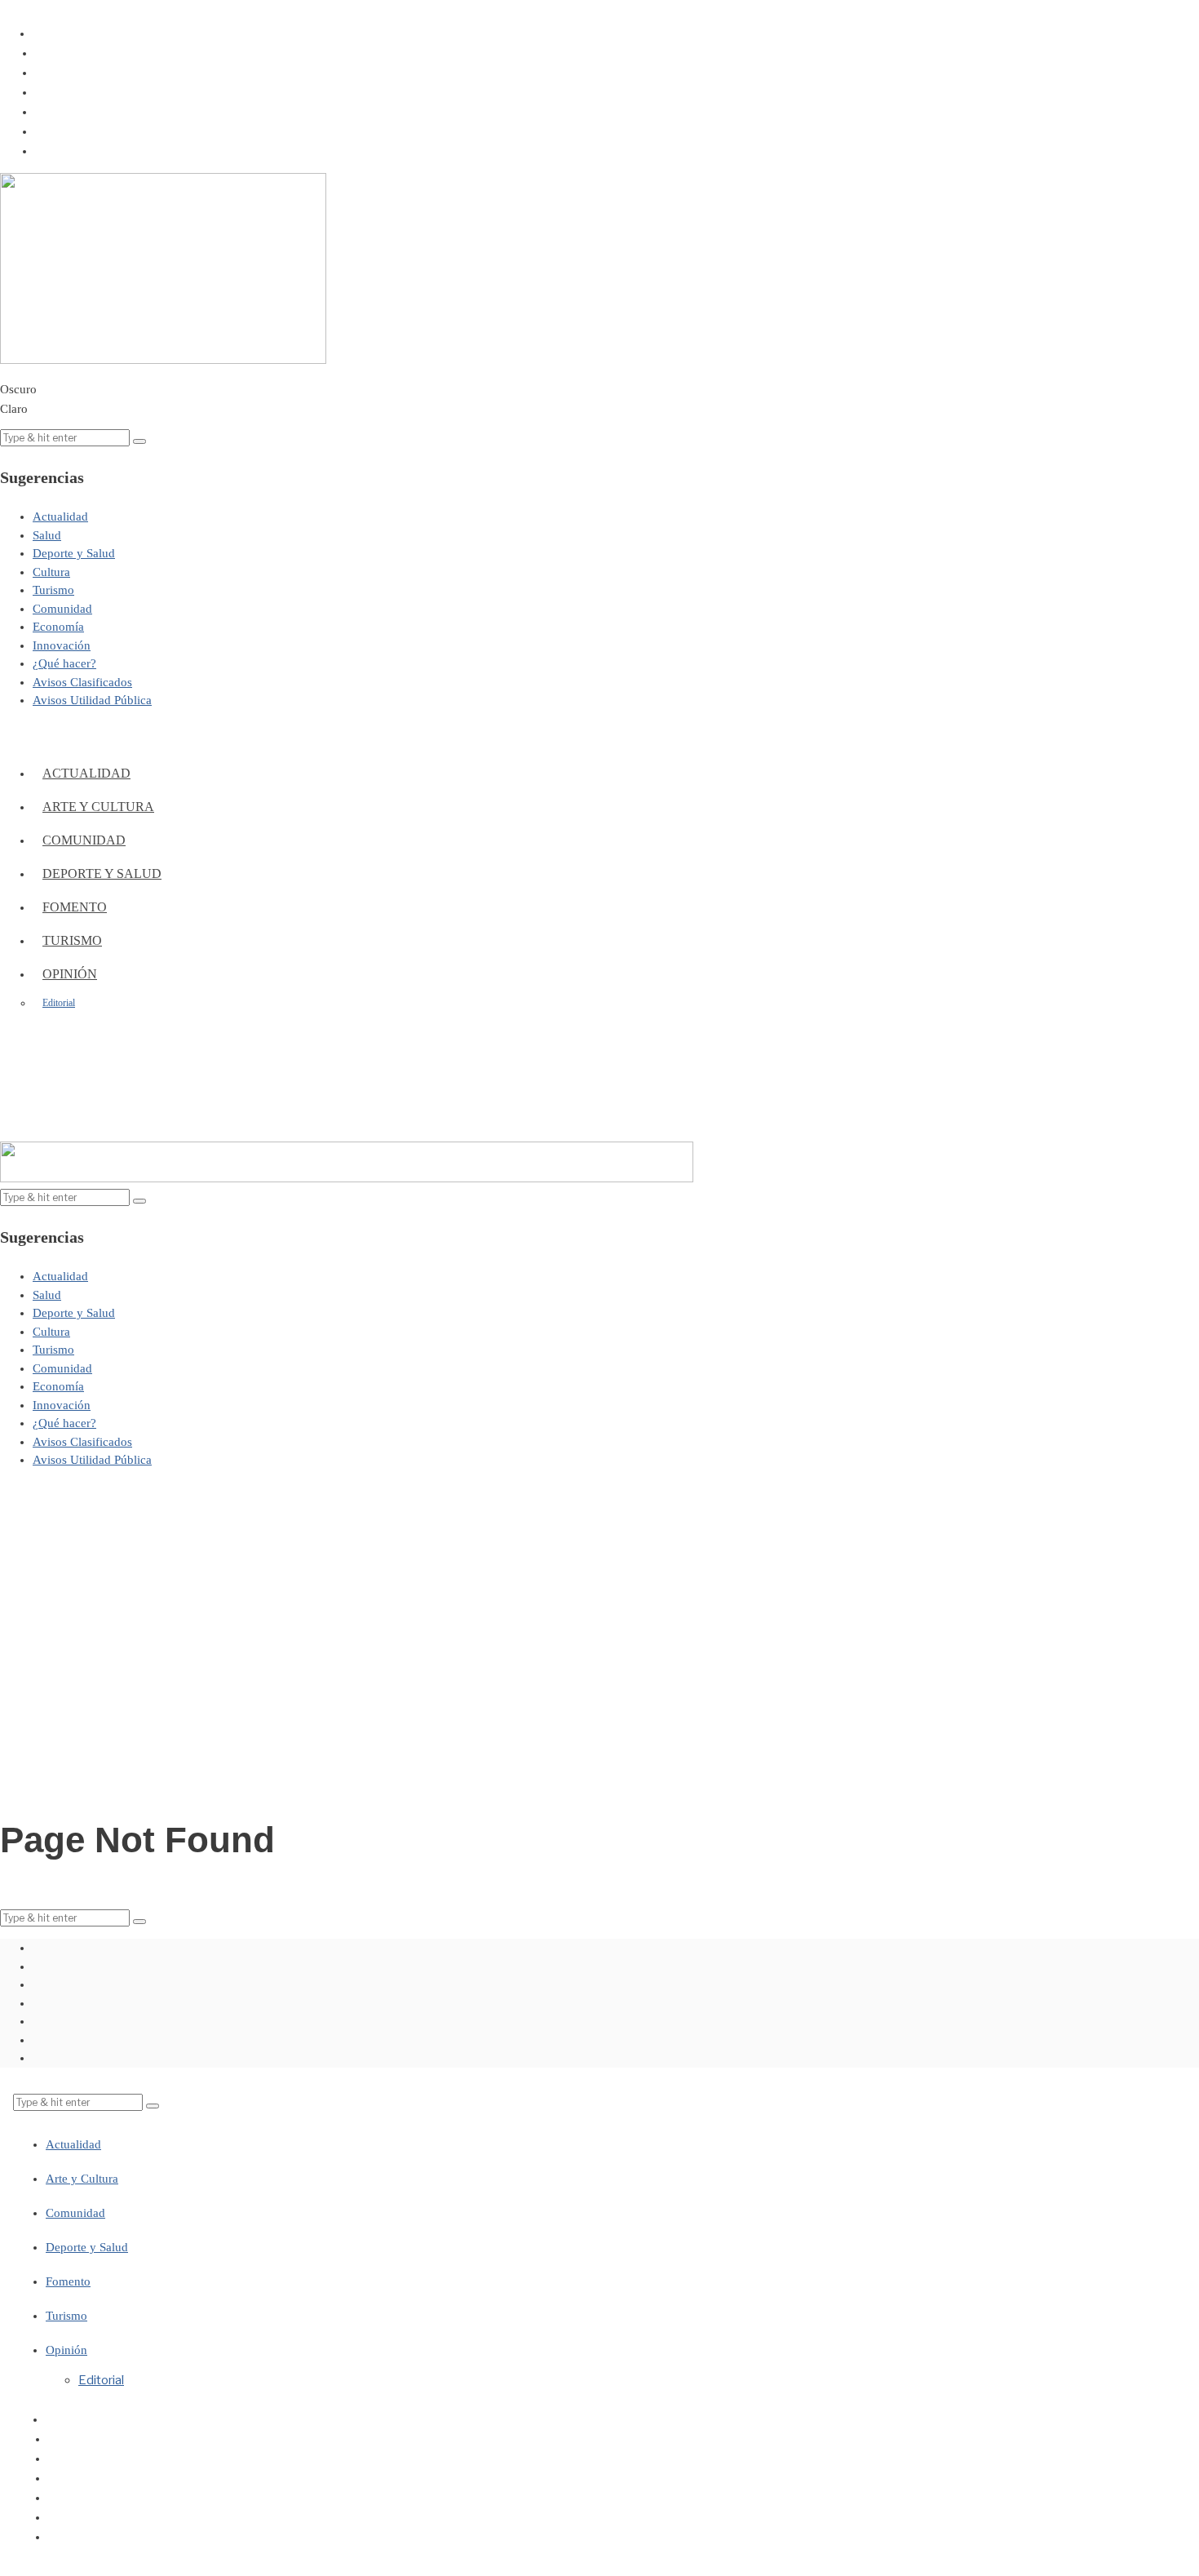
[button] (139, 441)
